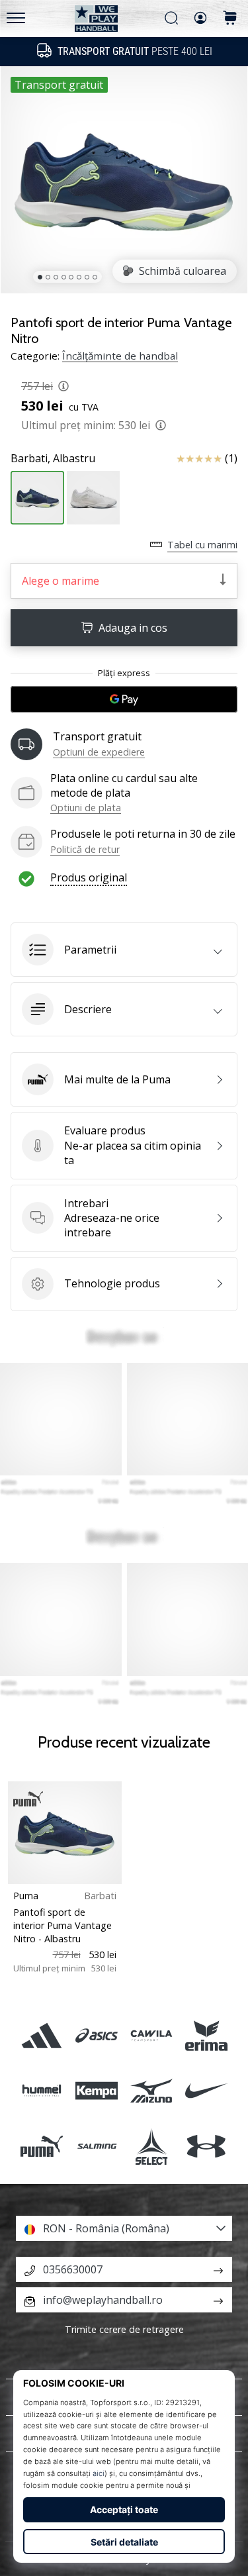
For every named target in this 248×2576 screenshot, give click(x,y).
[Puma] (41, 2146)
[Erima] (207, 2036)
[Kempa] (96, 2091)
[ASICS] (96, 2036)
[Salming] (96, 2146)
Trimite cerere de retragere (124, 2329)
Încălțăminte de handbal (120, 356)
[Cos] (230, 19)
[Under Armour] (207, 2146)
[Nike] (207, 2091)
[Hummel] (41, 2091)
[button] (124, 950)
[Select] (152, 2146)
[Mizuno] (152, 2091)
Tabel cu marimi (202, 545)
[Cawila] (152, 2036)
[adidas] (41, 2036)
